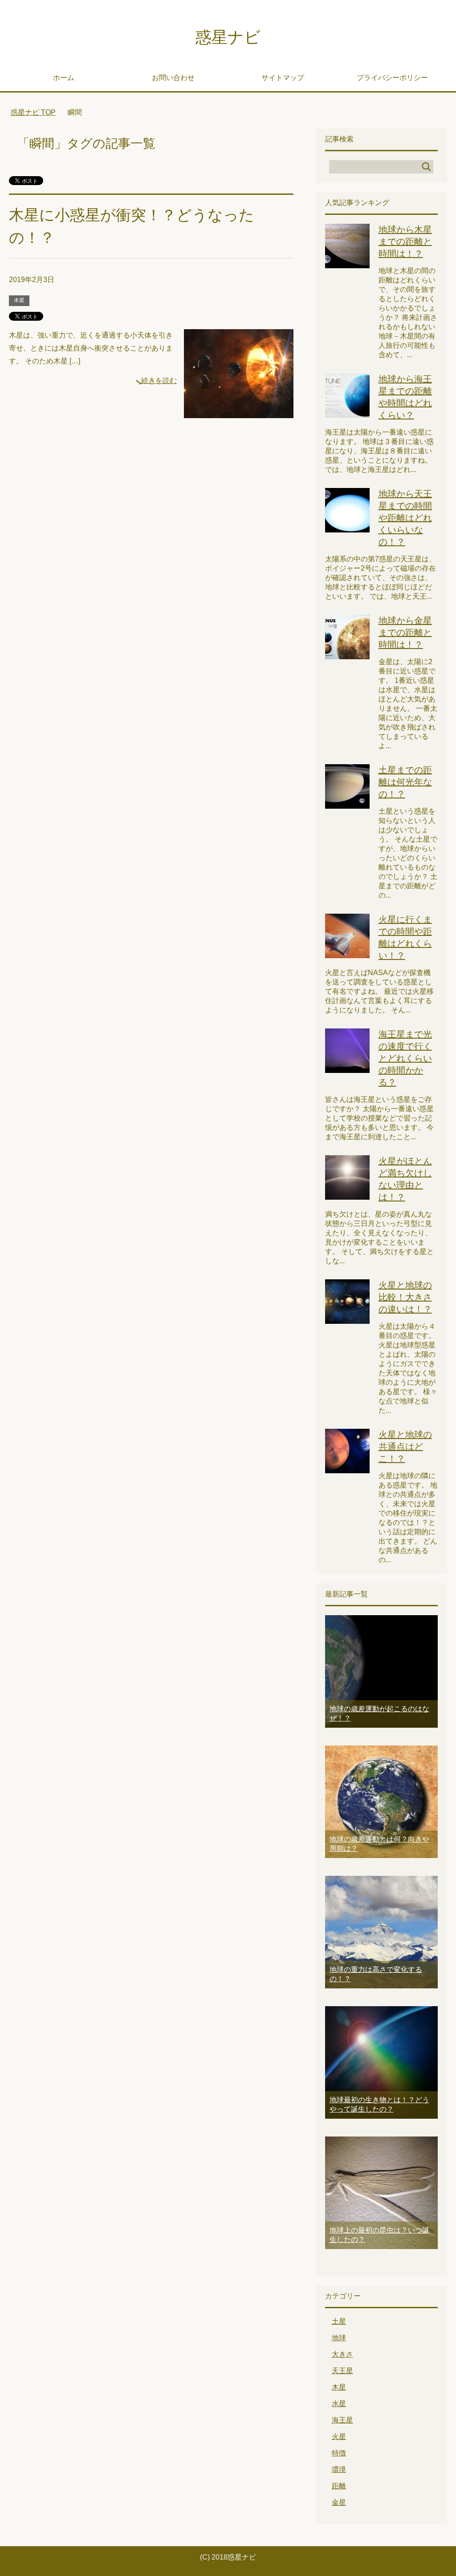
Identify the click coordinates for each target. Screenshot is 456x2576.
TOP (39, 112)
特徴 (339, 2453)
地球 (339, 2338)
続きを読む (159, 381)
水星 (339, 2404)
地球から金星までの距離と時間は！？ (405, 633)
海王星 (342, 2420)
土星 (339, 2321)
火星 (339, 2437)
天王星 (342, 2371)
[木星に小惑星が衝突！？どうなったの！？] (239, 411)
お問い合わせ (173, 78)
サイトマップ (283, 78)
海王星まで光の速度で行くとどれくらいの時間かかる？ (405, 1058)
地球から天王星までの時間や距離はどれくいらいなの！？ (405, 518)
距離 (339, 2486)
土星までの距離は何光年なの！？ (405, 782)
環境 (339, 2469)
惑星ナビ (228, 37)
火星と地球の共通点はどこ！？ (405, 1447)
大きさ (342, 2354)
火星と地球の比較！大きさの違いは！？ (405, 1297)
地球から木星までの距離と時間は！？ (405, 242)
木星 (19, 300)
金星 (339, 2502)
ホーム (64, 78)
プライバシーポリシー (392, 78)
